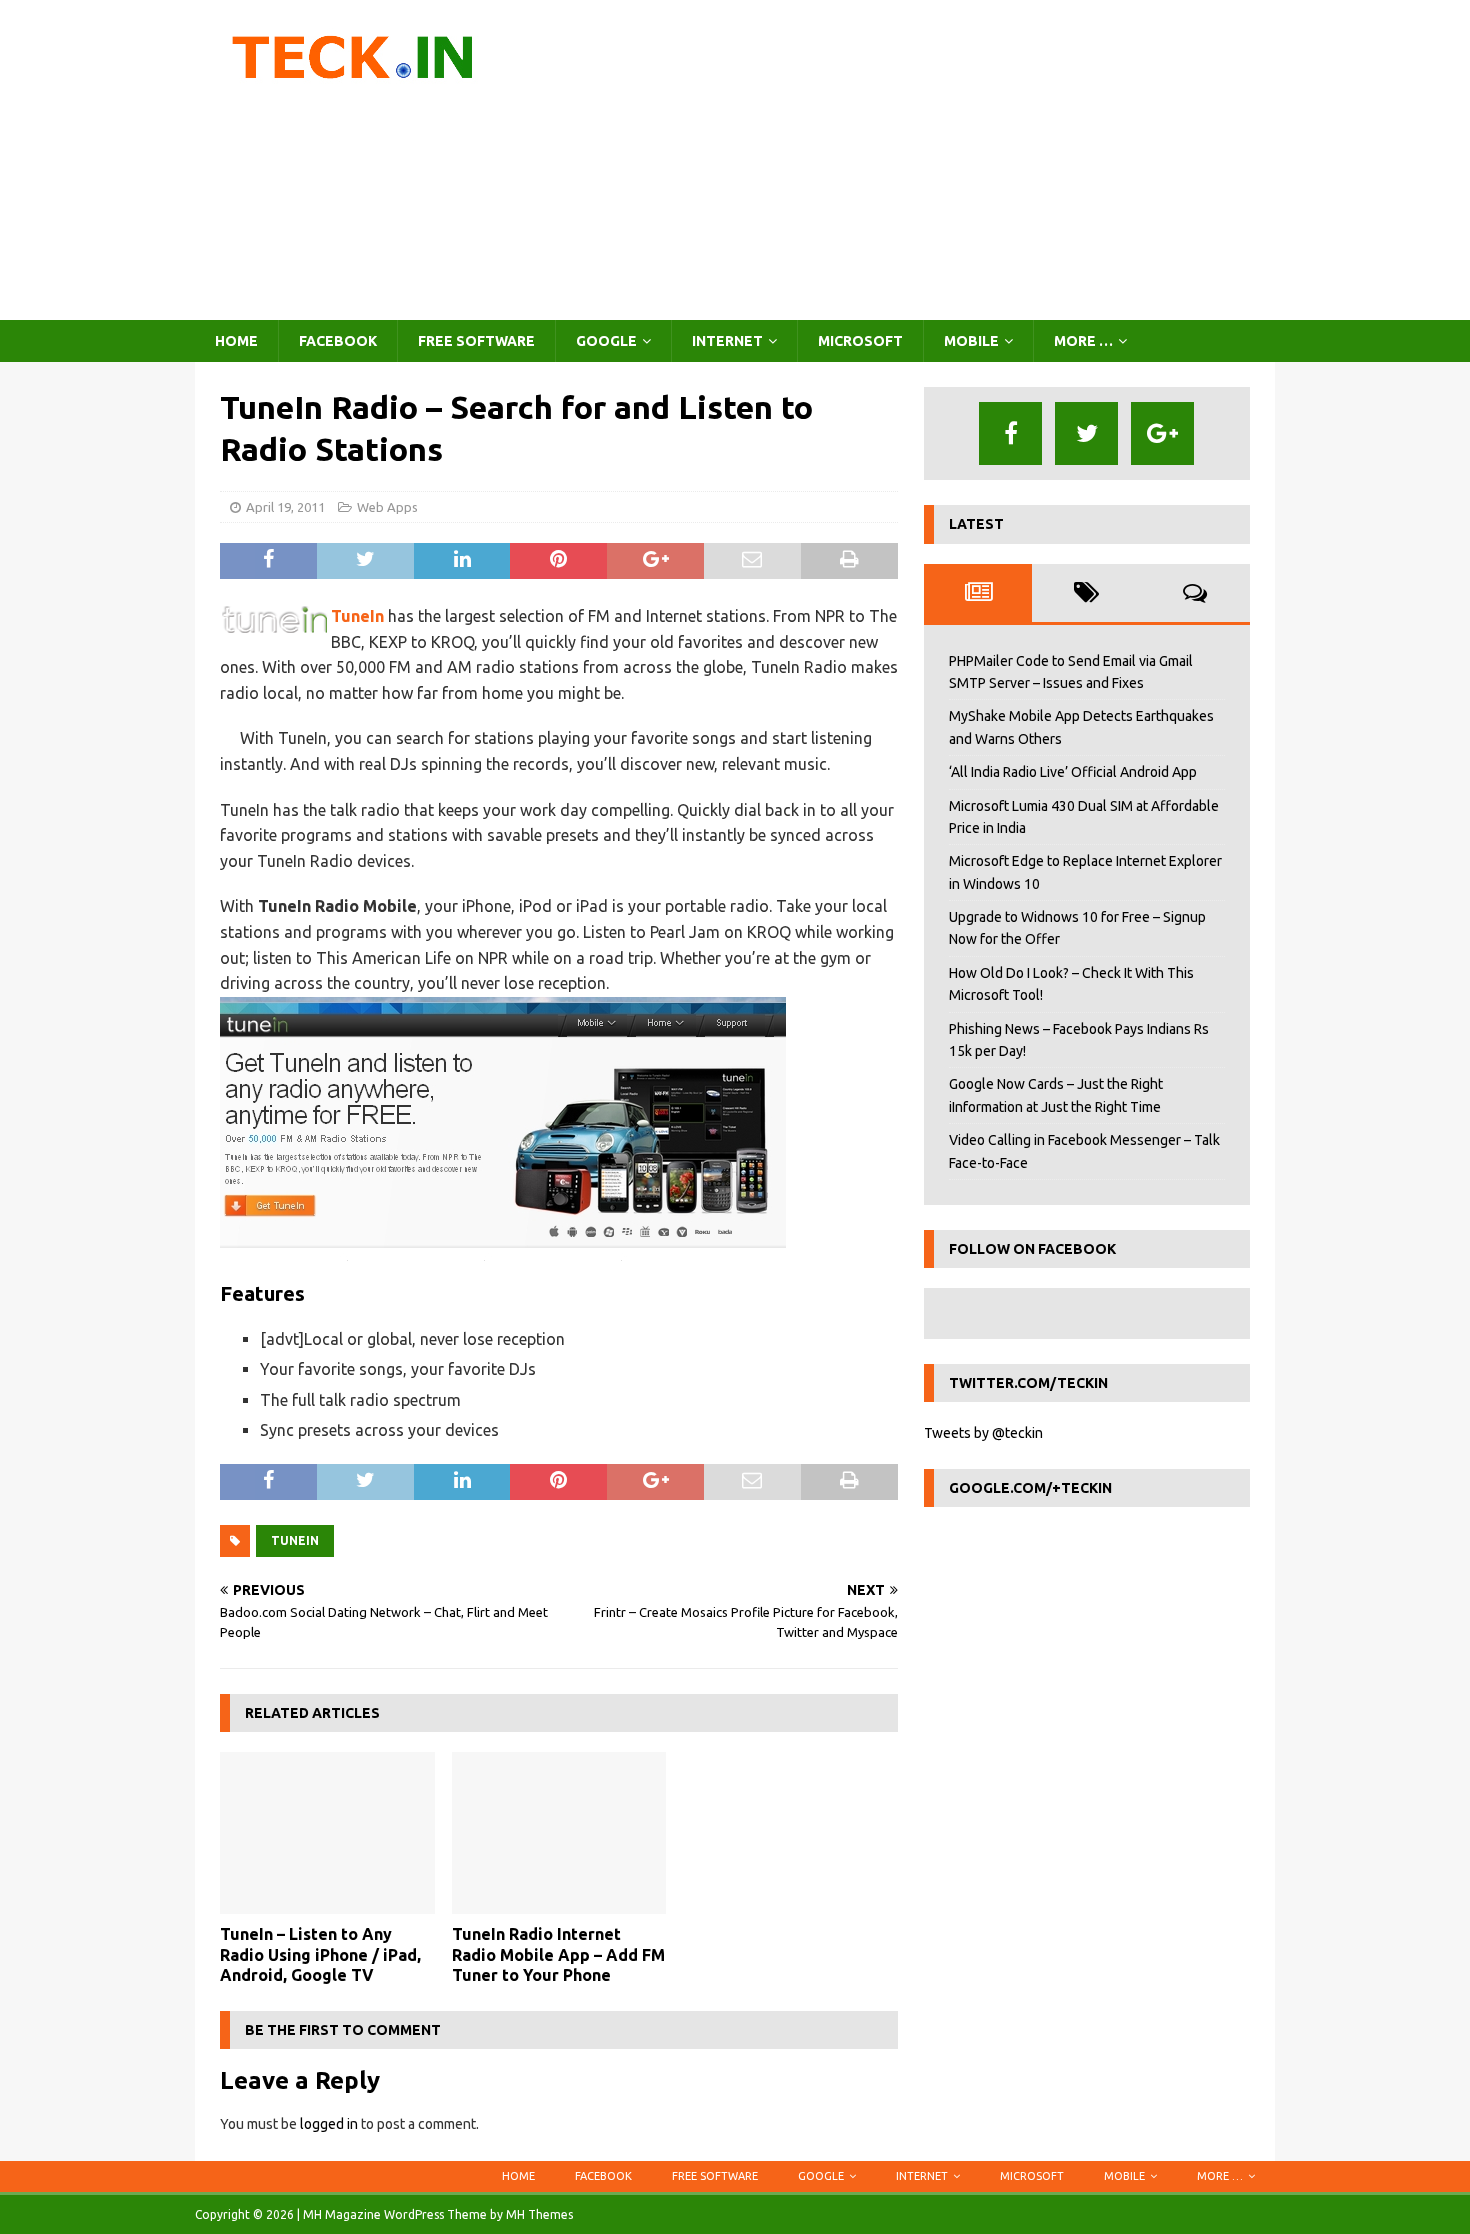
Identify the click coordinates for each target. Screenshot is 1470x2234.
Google (606, 341)
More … (1083, 341)
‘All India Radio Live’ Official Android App (1073, 772)
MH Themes (539, 2214)
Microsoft (860, 341)
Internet (727, 341)
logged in (329, 2124)
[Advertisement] (909, 160)
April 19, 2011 (285, 507)
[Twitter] (1086, 433)
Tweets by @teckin (983, 1433)
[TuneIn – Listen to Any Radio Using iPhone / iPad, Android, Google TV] (327, 1832)
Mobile (971, 341)
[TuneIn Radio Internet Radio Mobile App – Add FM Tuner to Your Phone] (559, 1832)
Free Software (476, 341)
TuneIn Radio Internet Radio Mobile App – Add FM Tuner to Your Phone (558, 1955)
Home (236, 341)
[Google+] (1162, 433)
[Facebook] (1010, 433)
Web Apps (387, 507)
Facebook (338, 341)
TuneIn (357, 616)
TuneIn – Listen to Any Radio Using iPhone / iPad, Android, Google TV (320, 1955)
